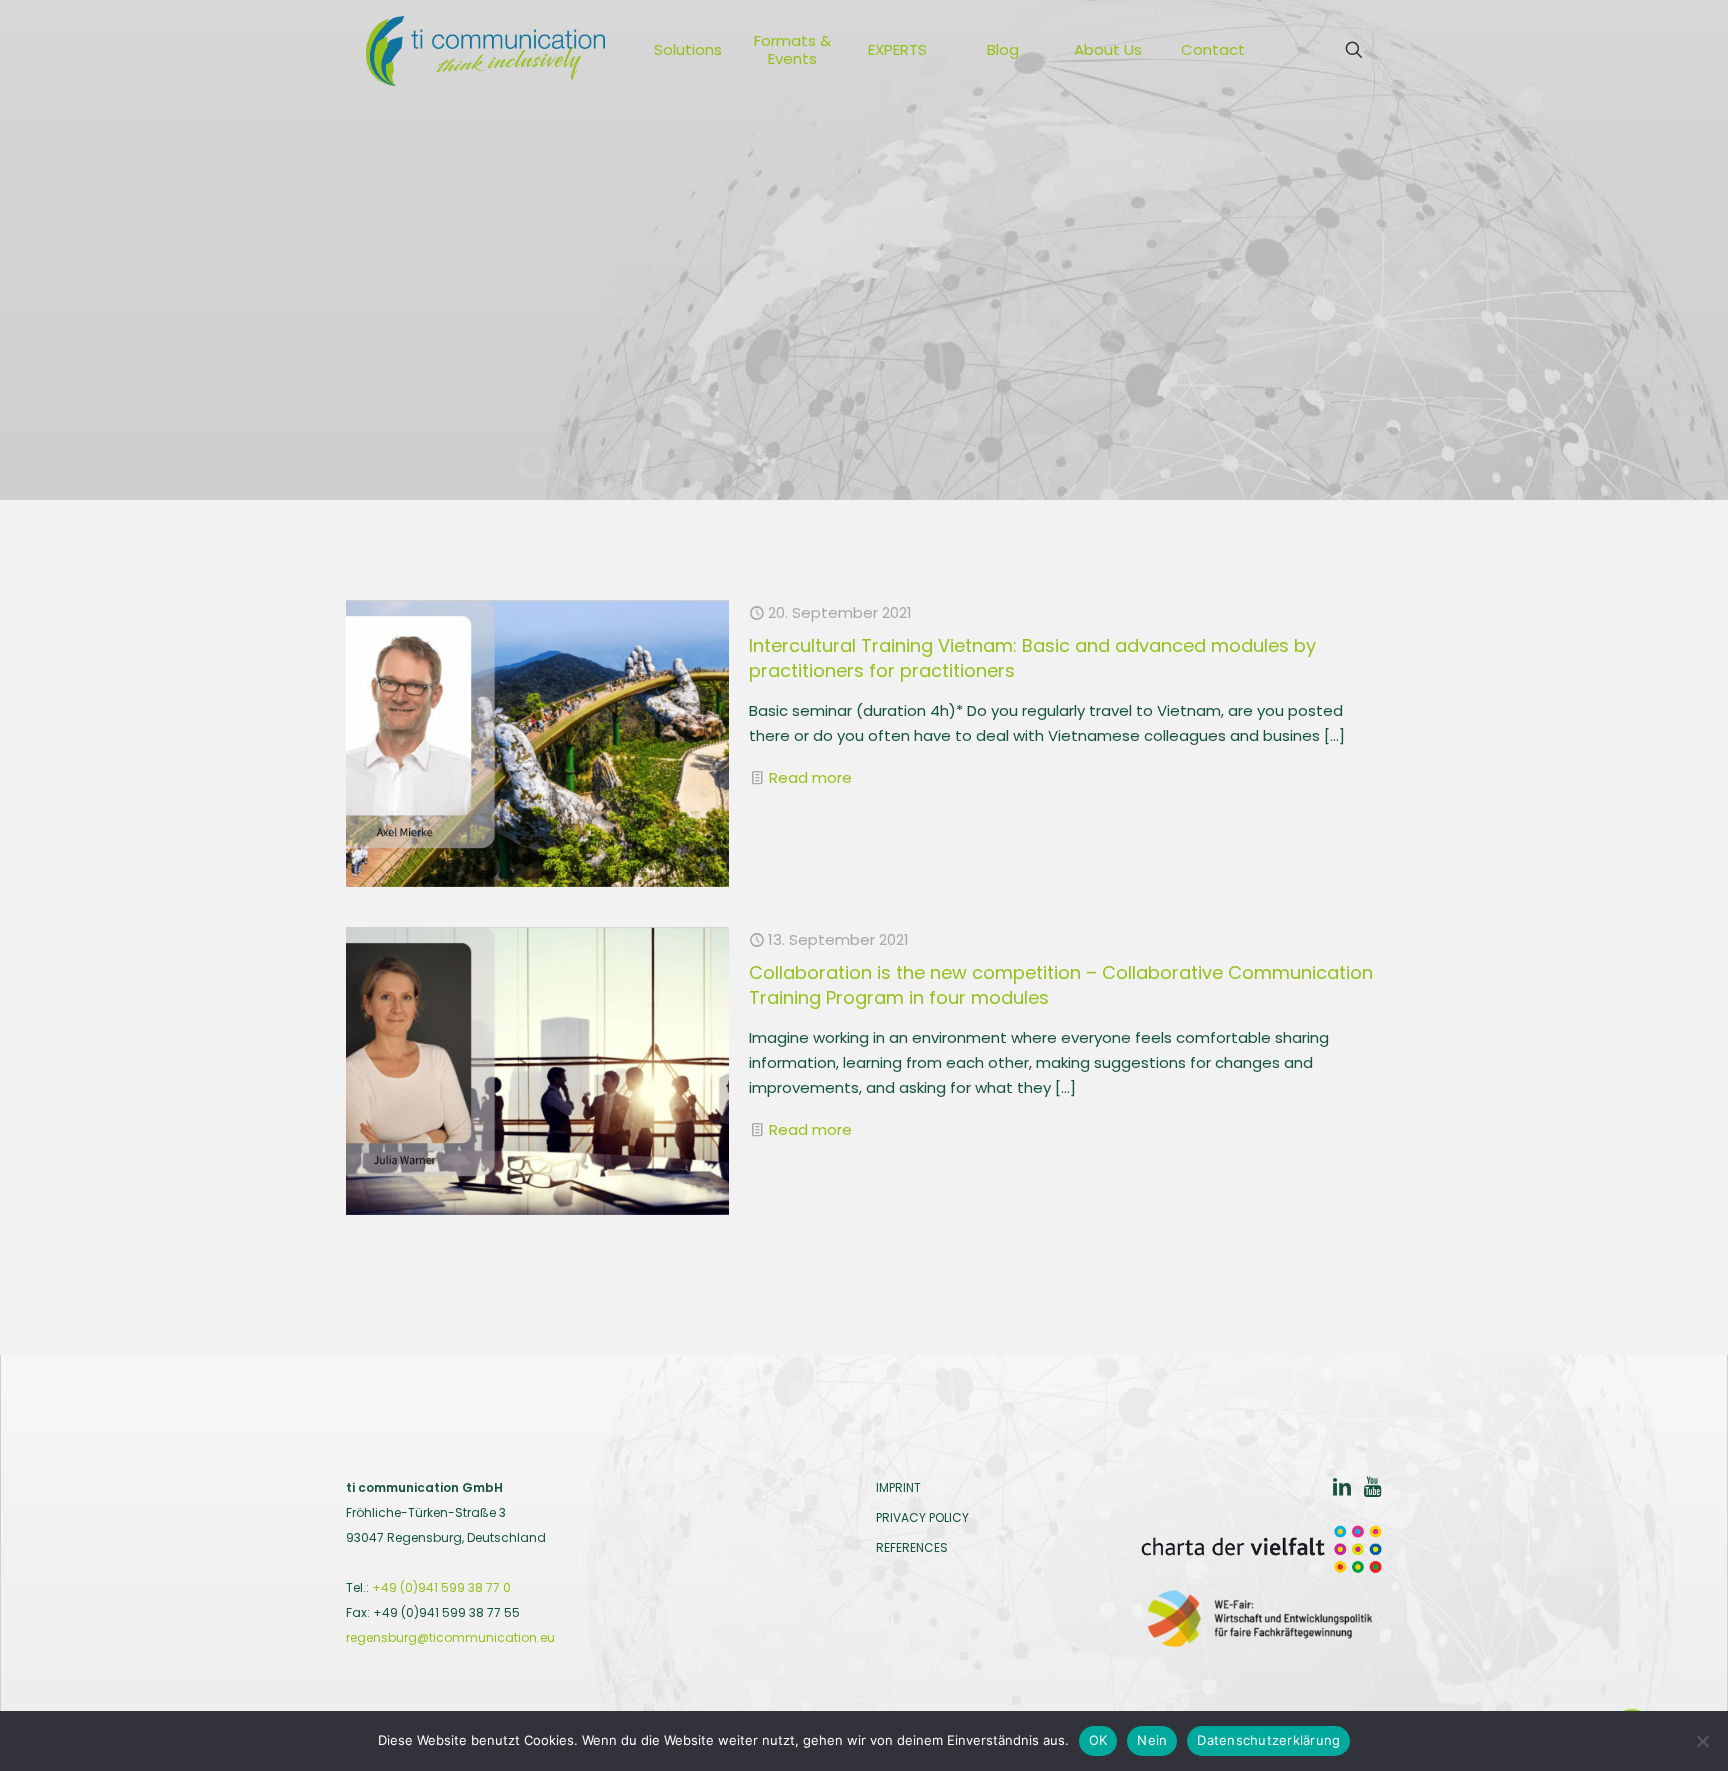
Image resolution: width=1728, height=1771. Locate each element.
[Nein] (1703, 1741)
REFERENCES (912, 1547)
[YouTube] (1372, 1489)
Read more (810, 777)
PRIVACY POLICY (922, 1517)
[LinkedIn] (1342, 1489)
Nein (1152, 1740)
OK (1098, 1740)
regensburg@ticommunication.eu (450, 1637)
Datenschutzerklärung (1268, 1740)
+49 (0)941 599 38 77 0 (441, 1587)
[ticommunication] (485, 50)
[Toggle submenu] (725, 50)
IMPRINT (898, 1487)
